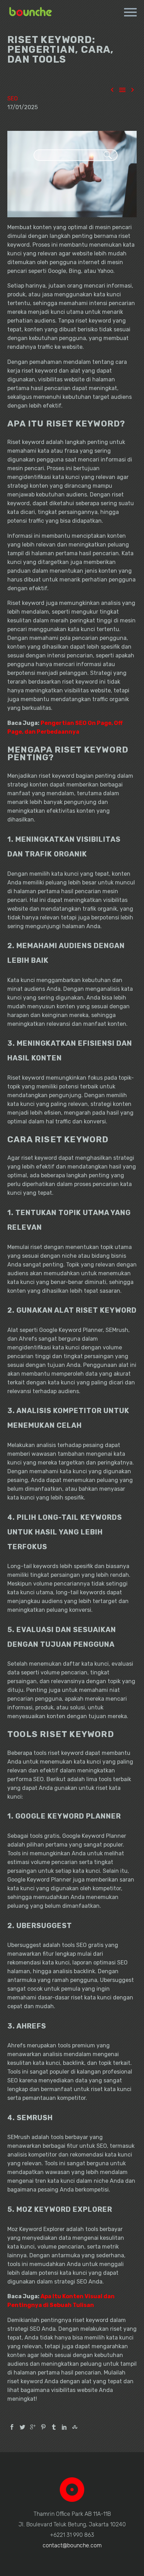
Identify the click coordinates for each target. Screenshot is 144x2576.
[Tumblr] (54, 2427)
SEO (13, 98)
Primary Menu (130, 12)
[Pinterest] (43, 2427)
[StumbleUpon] (75, 2427)
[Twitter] (22, 2427)
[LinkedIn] (64, 2427)
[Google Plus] (33, 2427)
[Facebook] (12, 2427)
